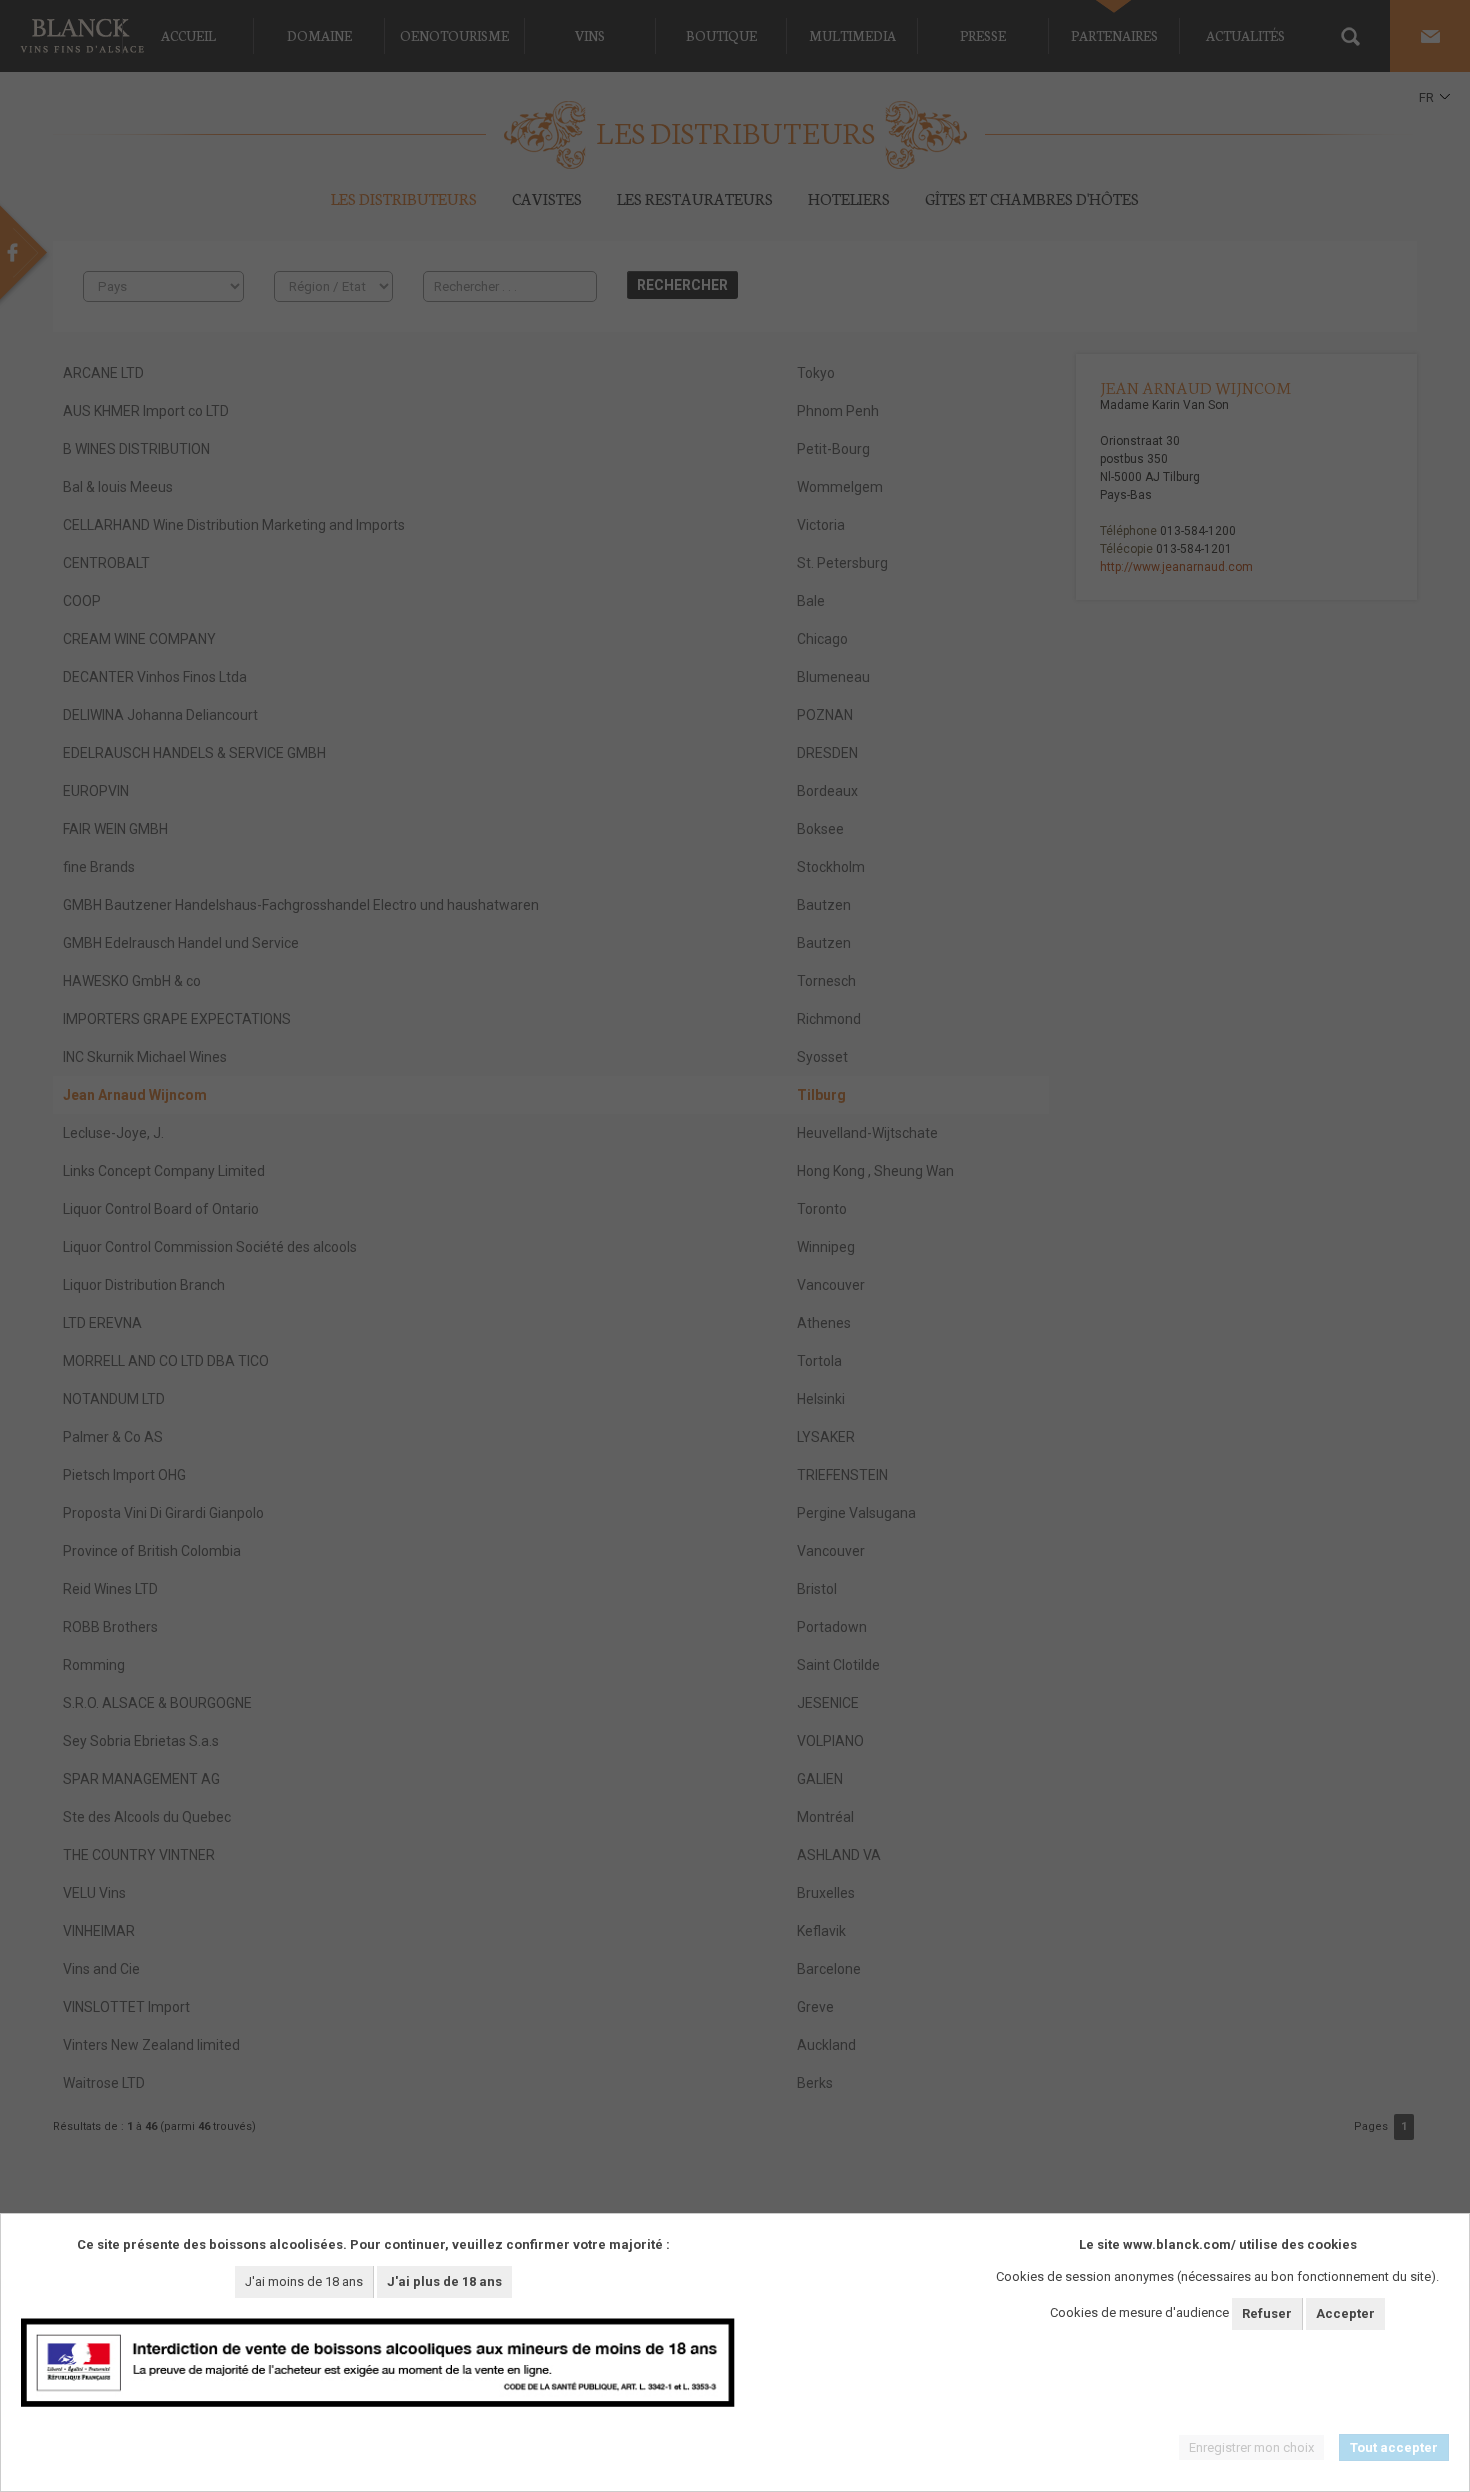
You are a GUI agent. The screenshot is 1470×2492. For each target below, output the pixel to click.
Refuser (1267, 2313)
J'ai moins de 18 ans (304, 2281)
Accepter (1345, 2313)
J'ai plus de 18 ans (444, 2281)
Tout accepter (1394, 2447)
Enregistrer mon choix (1251, 2447)
